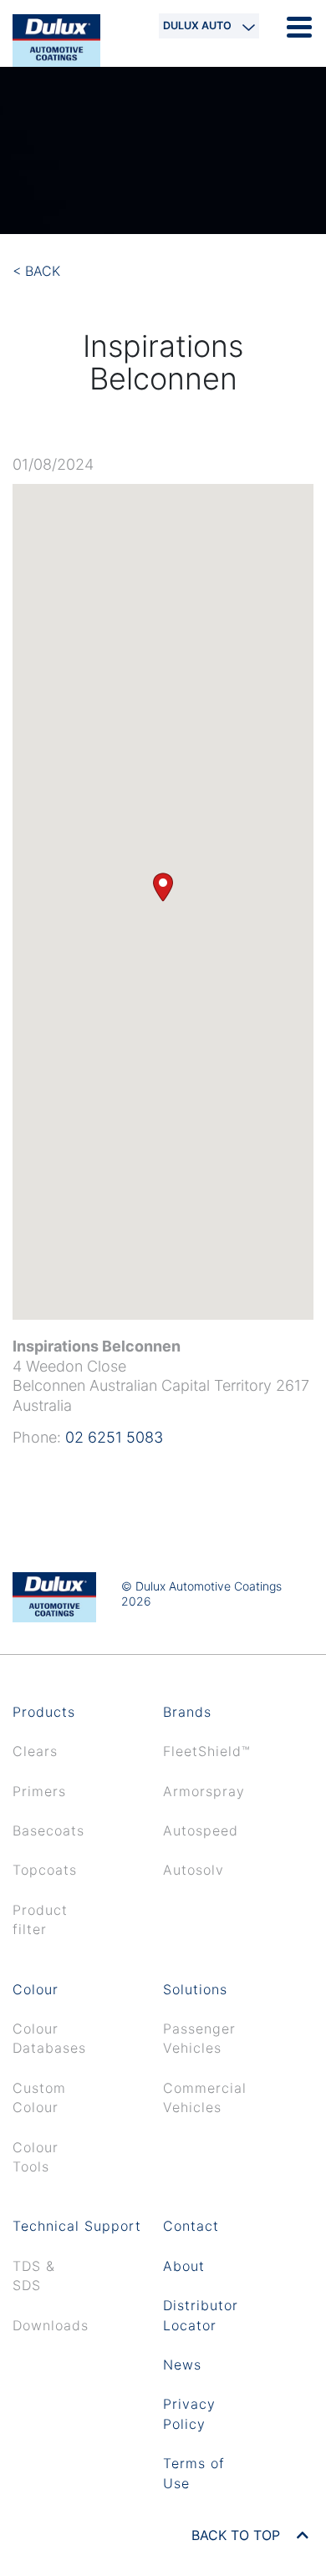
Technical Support (77, 2226)
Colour (36, 1989)
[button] (163, 887)
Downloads (51, 2325)
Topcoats (45, 1870)
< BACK (36, 271)
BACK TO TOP (238, 2535)
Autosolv (194, 1870)
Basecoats (48, 1830)
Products (44, 1712)
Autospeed (201, 1830)
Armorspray (204, 1791)
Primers (39, 1791)
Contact (191, 2226)
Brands (187, 1712)
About (184, 2266)
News (182, 2365)
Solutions (195, 1989)
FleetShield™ (207, 1751)
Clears (35, 1751)
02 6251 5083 (114, 1437)
